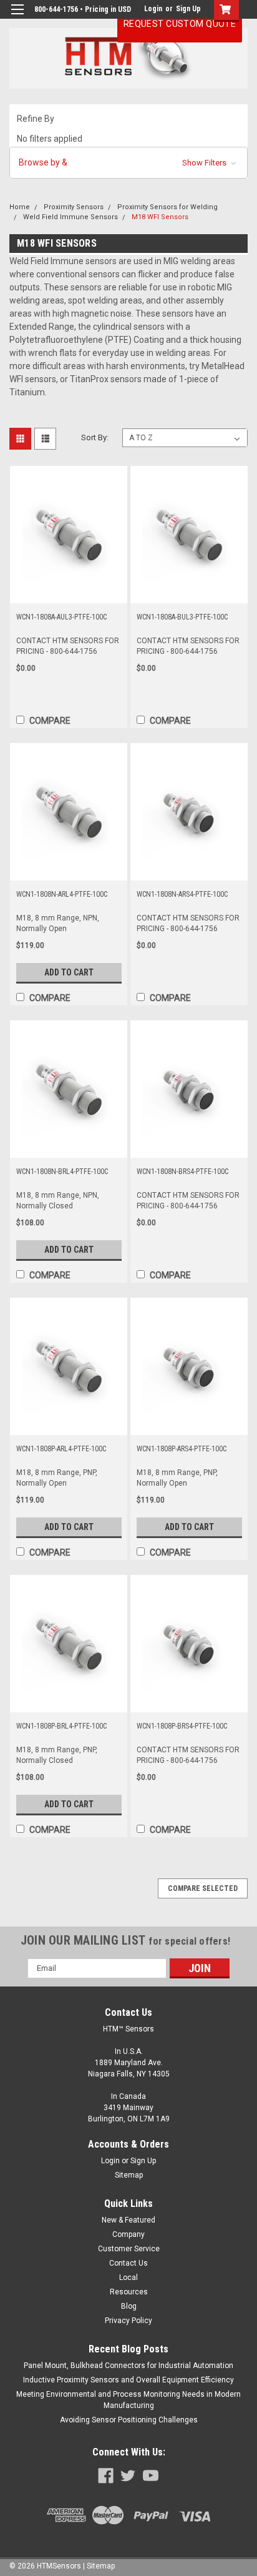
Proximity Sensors (74, 207)
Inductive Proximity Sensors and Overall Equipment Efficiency (128, 2380)
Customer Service (129, 2249)
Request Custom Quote (180, 24)
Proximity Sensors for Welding (167, 207)
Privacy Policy (128, 2321)
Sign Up (188, 9)
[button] (128, 163)
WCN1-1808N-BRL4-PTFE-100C (62, 1172)
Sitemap (129, 2175)
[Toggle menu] (17, 17)
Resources (129, 2292)
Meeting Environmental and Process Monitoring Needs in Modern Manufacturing (128, 2400)
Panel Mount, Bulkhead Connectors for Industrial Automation (128, 2366)
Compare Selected (203, 1888)
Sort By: (95, 437)
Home (20, 207)
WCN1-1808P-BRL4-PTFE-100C (61, 1726)
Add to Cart (69, 972)
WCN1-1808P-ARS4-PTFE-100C (182, 1449)
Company (128, 2234)
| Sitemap (99, 2566)
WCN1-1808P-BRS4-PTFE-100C (182, 1726)
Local (128, 2277)
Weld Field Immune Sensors (70, 217)
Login (153, 9)
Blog (129, 2306)
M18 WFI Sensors (160, 217)
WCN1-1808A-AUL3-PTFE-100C (61, 617)
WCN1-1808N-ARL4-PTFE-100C (62, 894)
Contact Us (128, 2263)
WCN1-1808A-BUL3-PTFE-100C (182, 617)
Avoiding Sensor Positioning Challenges (129, 2420)
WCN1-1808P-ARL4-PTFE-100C (61, 1449)
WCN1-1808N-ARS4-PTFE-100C (182, 894)
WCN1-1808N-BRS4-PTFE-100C (182, 1172)
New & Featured (128, 2220)
